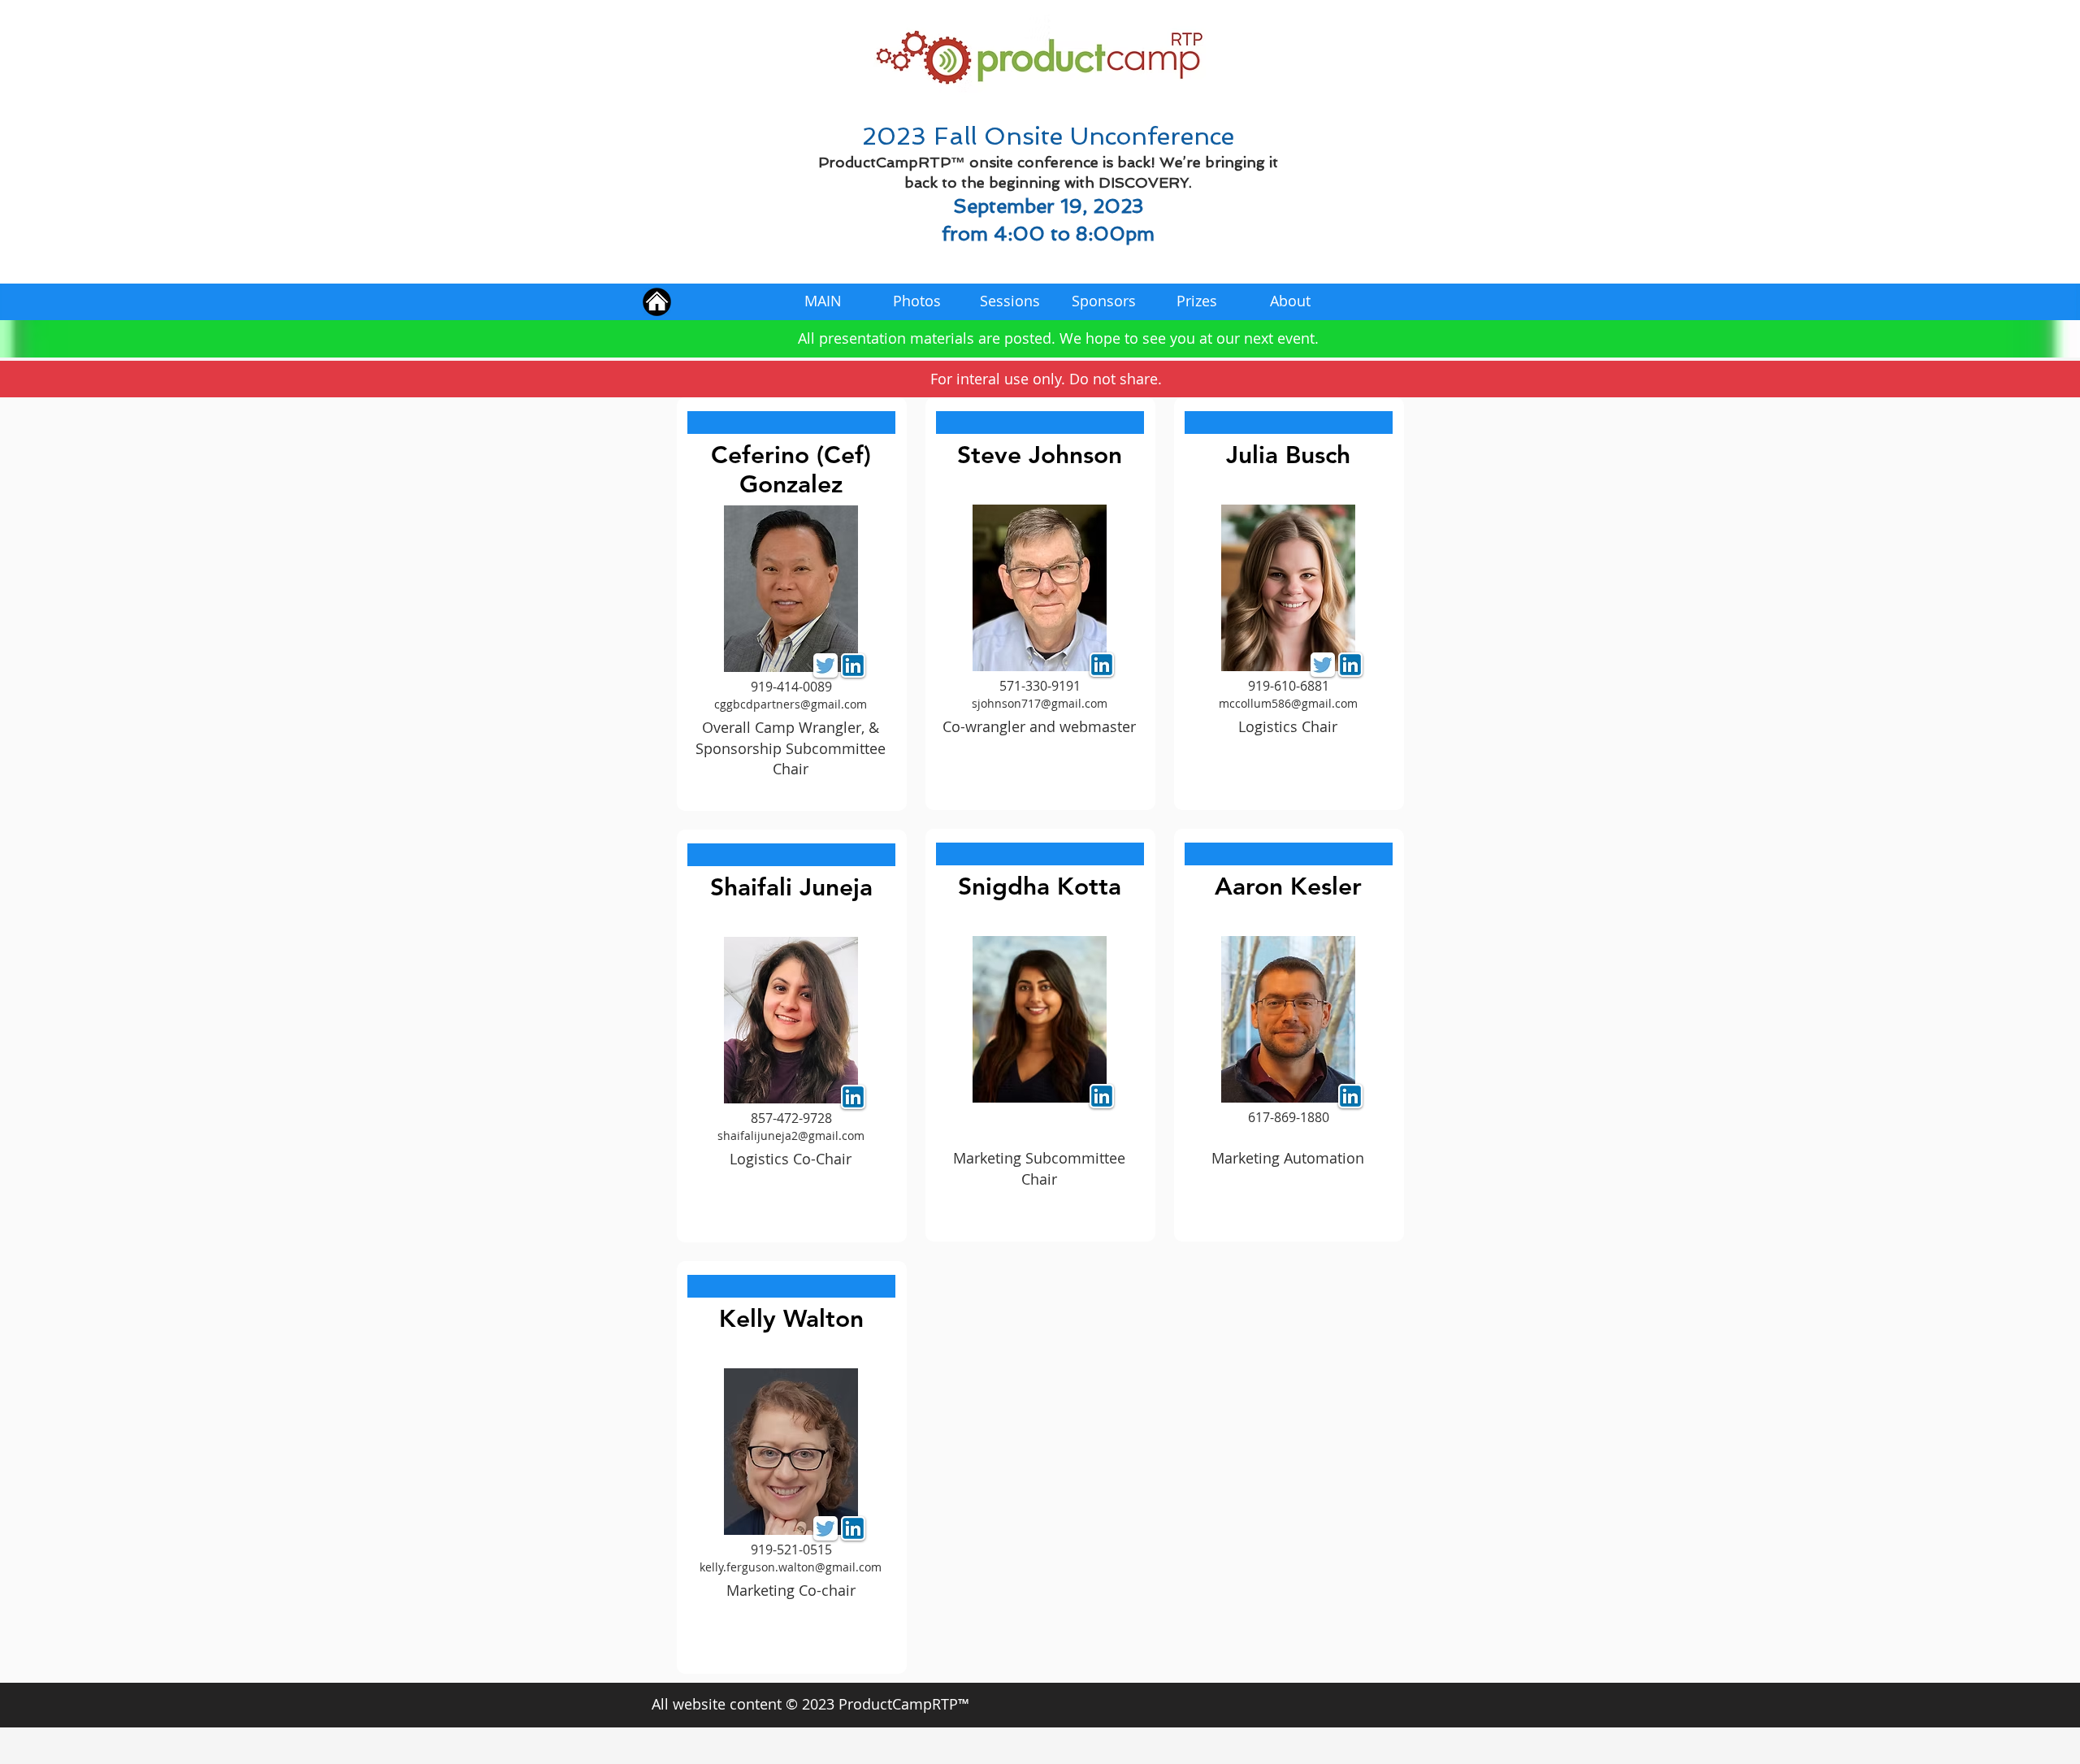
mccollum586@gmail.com (1288, 703)
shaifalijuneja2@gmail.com (791, 1136)
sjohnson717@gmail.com (1040, 703)
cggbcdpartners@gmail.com (791, 704)
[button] (791, 423)
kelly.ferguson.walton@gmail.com (791, 1567)
